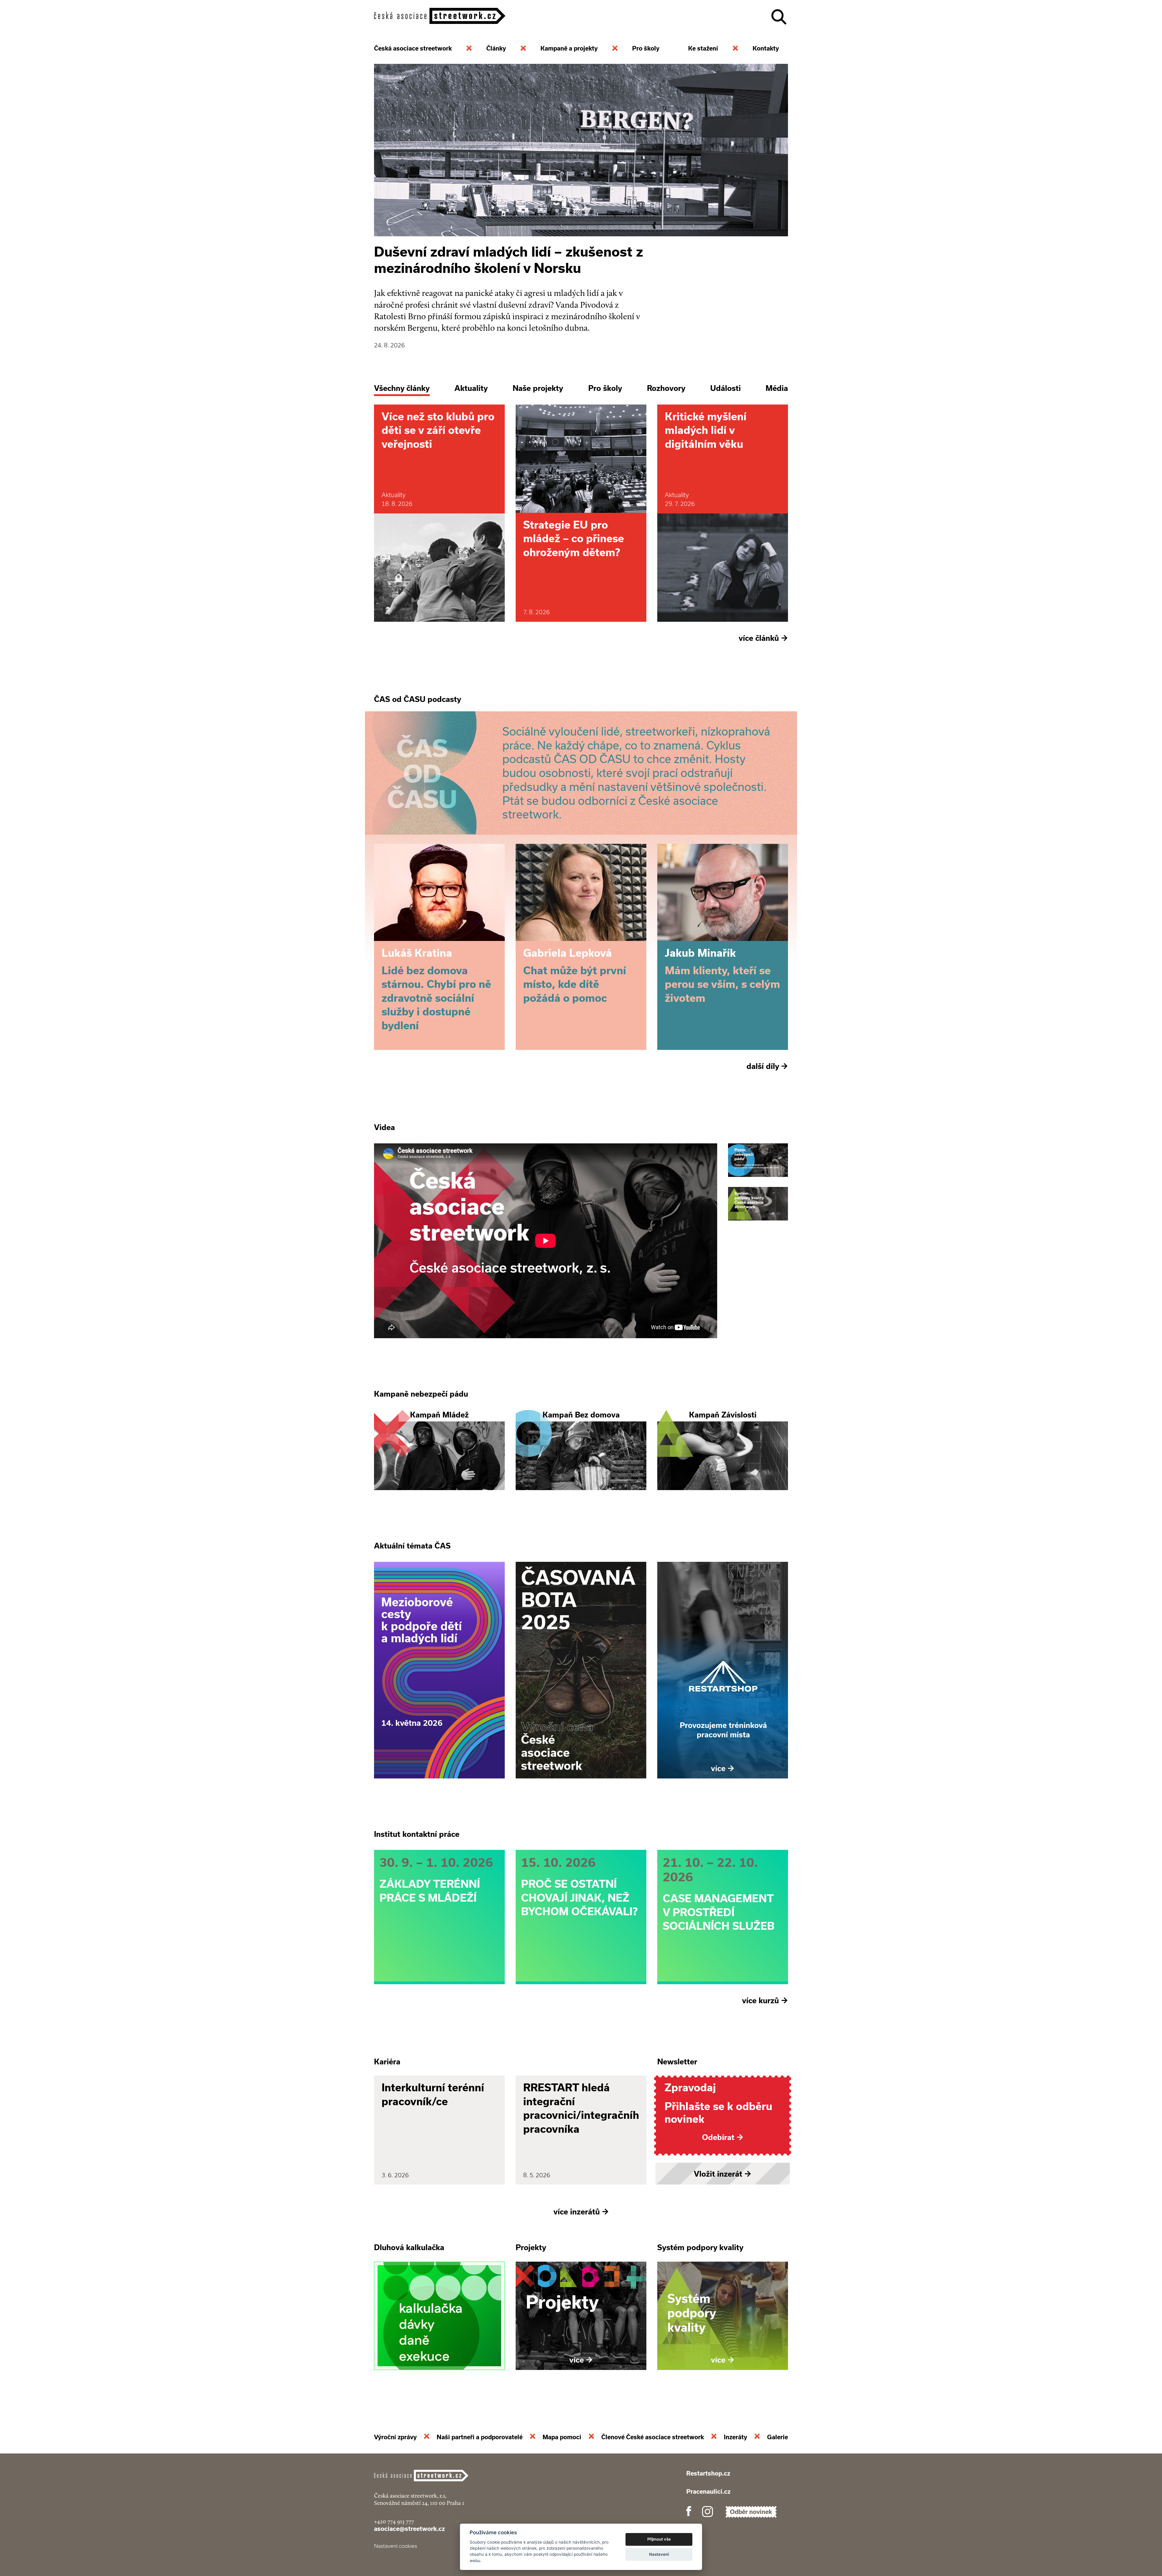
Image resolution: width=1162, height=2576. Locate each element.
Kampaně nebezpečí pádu (421, 1394)
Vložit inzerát (723, 2174)
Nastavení (659, 2554)
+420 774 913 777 (394, 2521)
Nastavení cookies (396, 2546)
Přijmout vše (659, 2539)
